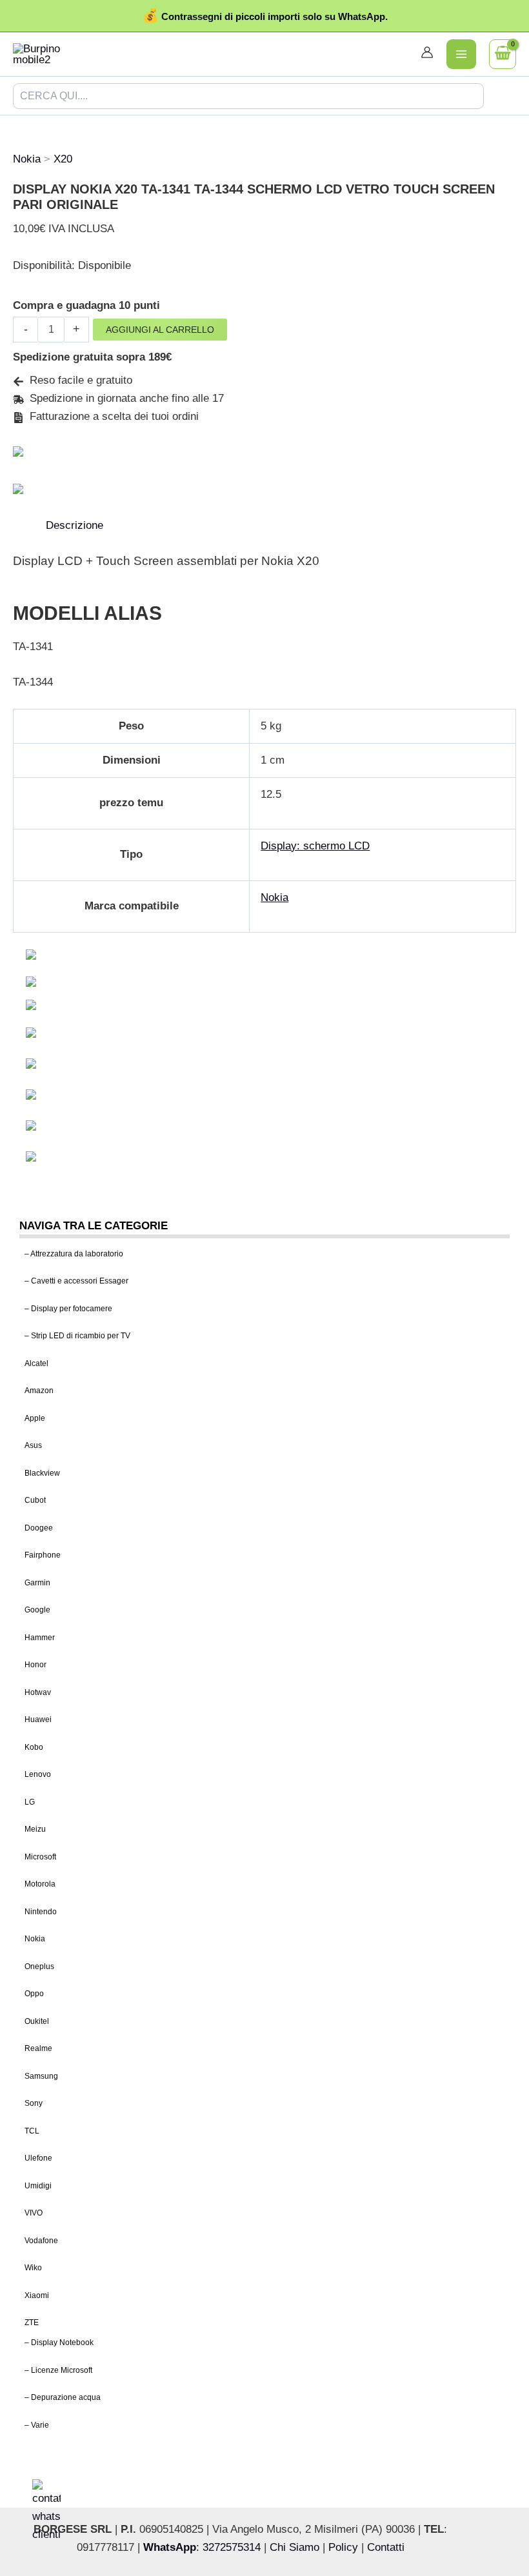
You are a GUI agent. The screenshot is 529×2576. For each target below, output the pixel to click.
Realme (38, 2048)
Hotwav (38, 1692)
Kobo (34, 1747)
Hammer (40, 1638)
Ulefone (38, 2158)
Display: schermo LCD (315, 846)
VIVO (34, 2213)
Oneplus (39, 1967)
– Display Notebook (59, 2343)
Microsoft (40, 1857)
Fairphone (43, 1555)
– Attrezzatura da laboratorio (74, 1254)
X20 (63, 159)
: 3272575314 (202, 2547)
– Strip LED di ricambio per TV (77, 1336)
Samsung (41, 2076)
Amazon (39, 1391)
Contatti (386, 2547)
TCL (32, 2131)
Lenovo (38, 1774)
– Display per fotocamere (68, 1309)
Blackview (42, 1473)
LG (30, 1802)
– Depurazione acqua (63, 2397)
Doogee (39, 1528)
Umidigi (38, 2186)
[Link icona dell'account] (427, 52)
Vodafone (41, 2241)
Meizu (35, 1829)
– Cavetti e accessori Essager (76, 1281)
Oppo (34, 1994)
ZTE (32, 2323)
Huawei (38, 1719)
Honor (35, 1665)
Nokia (35, 1939)
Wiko (33, 2268)
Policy (343, 2547)
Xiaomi (37, 2295)
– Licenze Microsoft (58, 2370)
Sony (34, 2103)
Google (37, 1610)
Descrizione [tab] (75, 525)
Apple (35, 1418)
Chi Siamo (294, 2547)
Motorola (40, 1884)
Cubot (35, 1500)
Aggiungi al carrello (160, 330)
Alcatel (36, 1363)
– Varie (37, 2425)
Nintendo (41, 1912)
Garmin (37, 1583)
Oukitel (37, 2021)
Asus (33, 1445)
